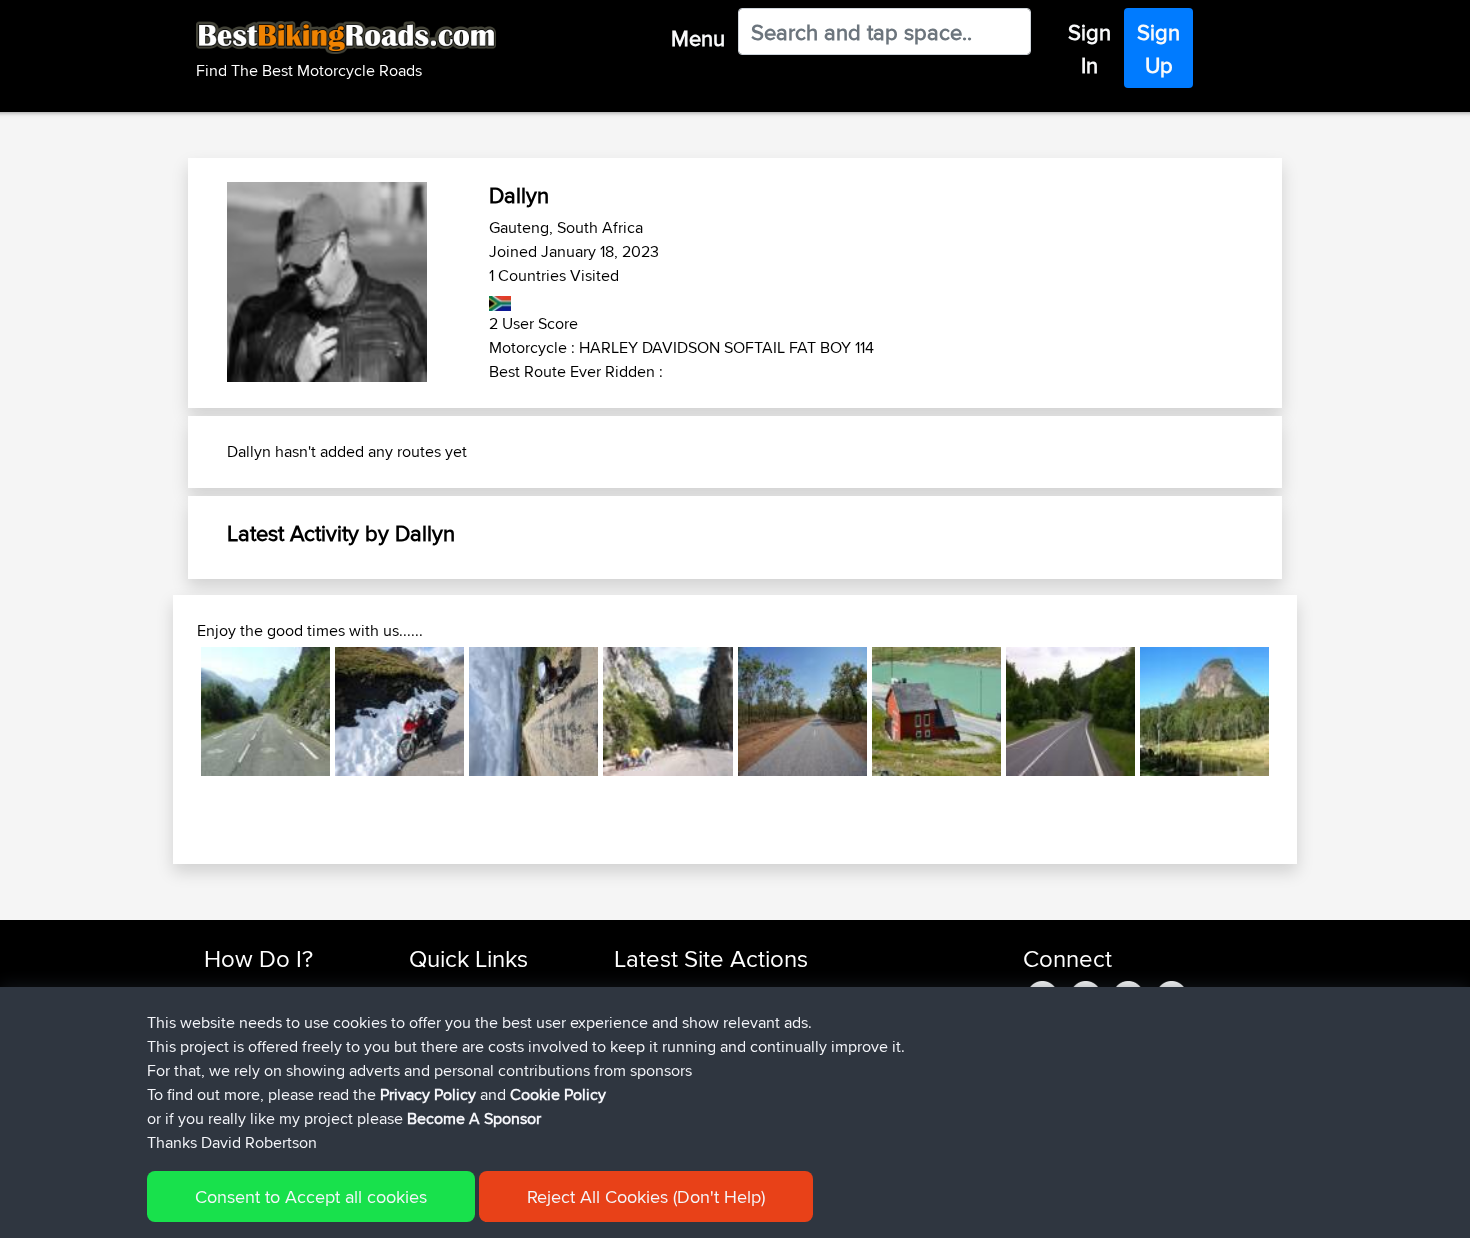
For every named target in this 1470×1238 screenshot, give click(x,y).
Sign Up (1158, 48)
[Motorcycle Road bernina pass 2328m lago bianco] (936, 711)
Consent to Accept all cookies (311, 1196)
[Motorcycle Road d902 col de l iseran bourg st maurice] (399, 711)
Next (1299, 711)
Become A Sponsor (474, 1118)
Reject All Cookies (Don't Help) (646, 1196)
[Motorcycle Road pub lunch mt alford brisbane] (1204, 711)
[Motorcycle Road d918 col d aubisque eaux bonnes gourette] (265, 711)
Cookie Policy (558, 1094)
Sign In (1089, 48)
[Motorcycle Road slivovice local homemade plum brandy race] (1070, 711)
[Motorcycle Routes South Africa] (500, 299)
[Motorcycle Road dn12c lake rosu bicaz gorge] (667, 711)
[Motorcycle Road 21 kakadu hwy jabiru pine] (802, 711)
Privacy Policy (428, 1094)
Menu (698, 38)
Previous (171, 711)
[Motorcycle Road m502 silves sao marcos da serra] (533, 711)
